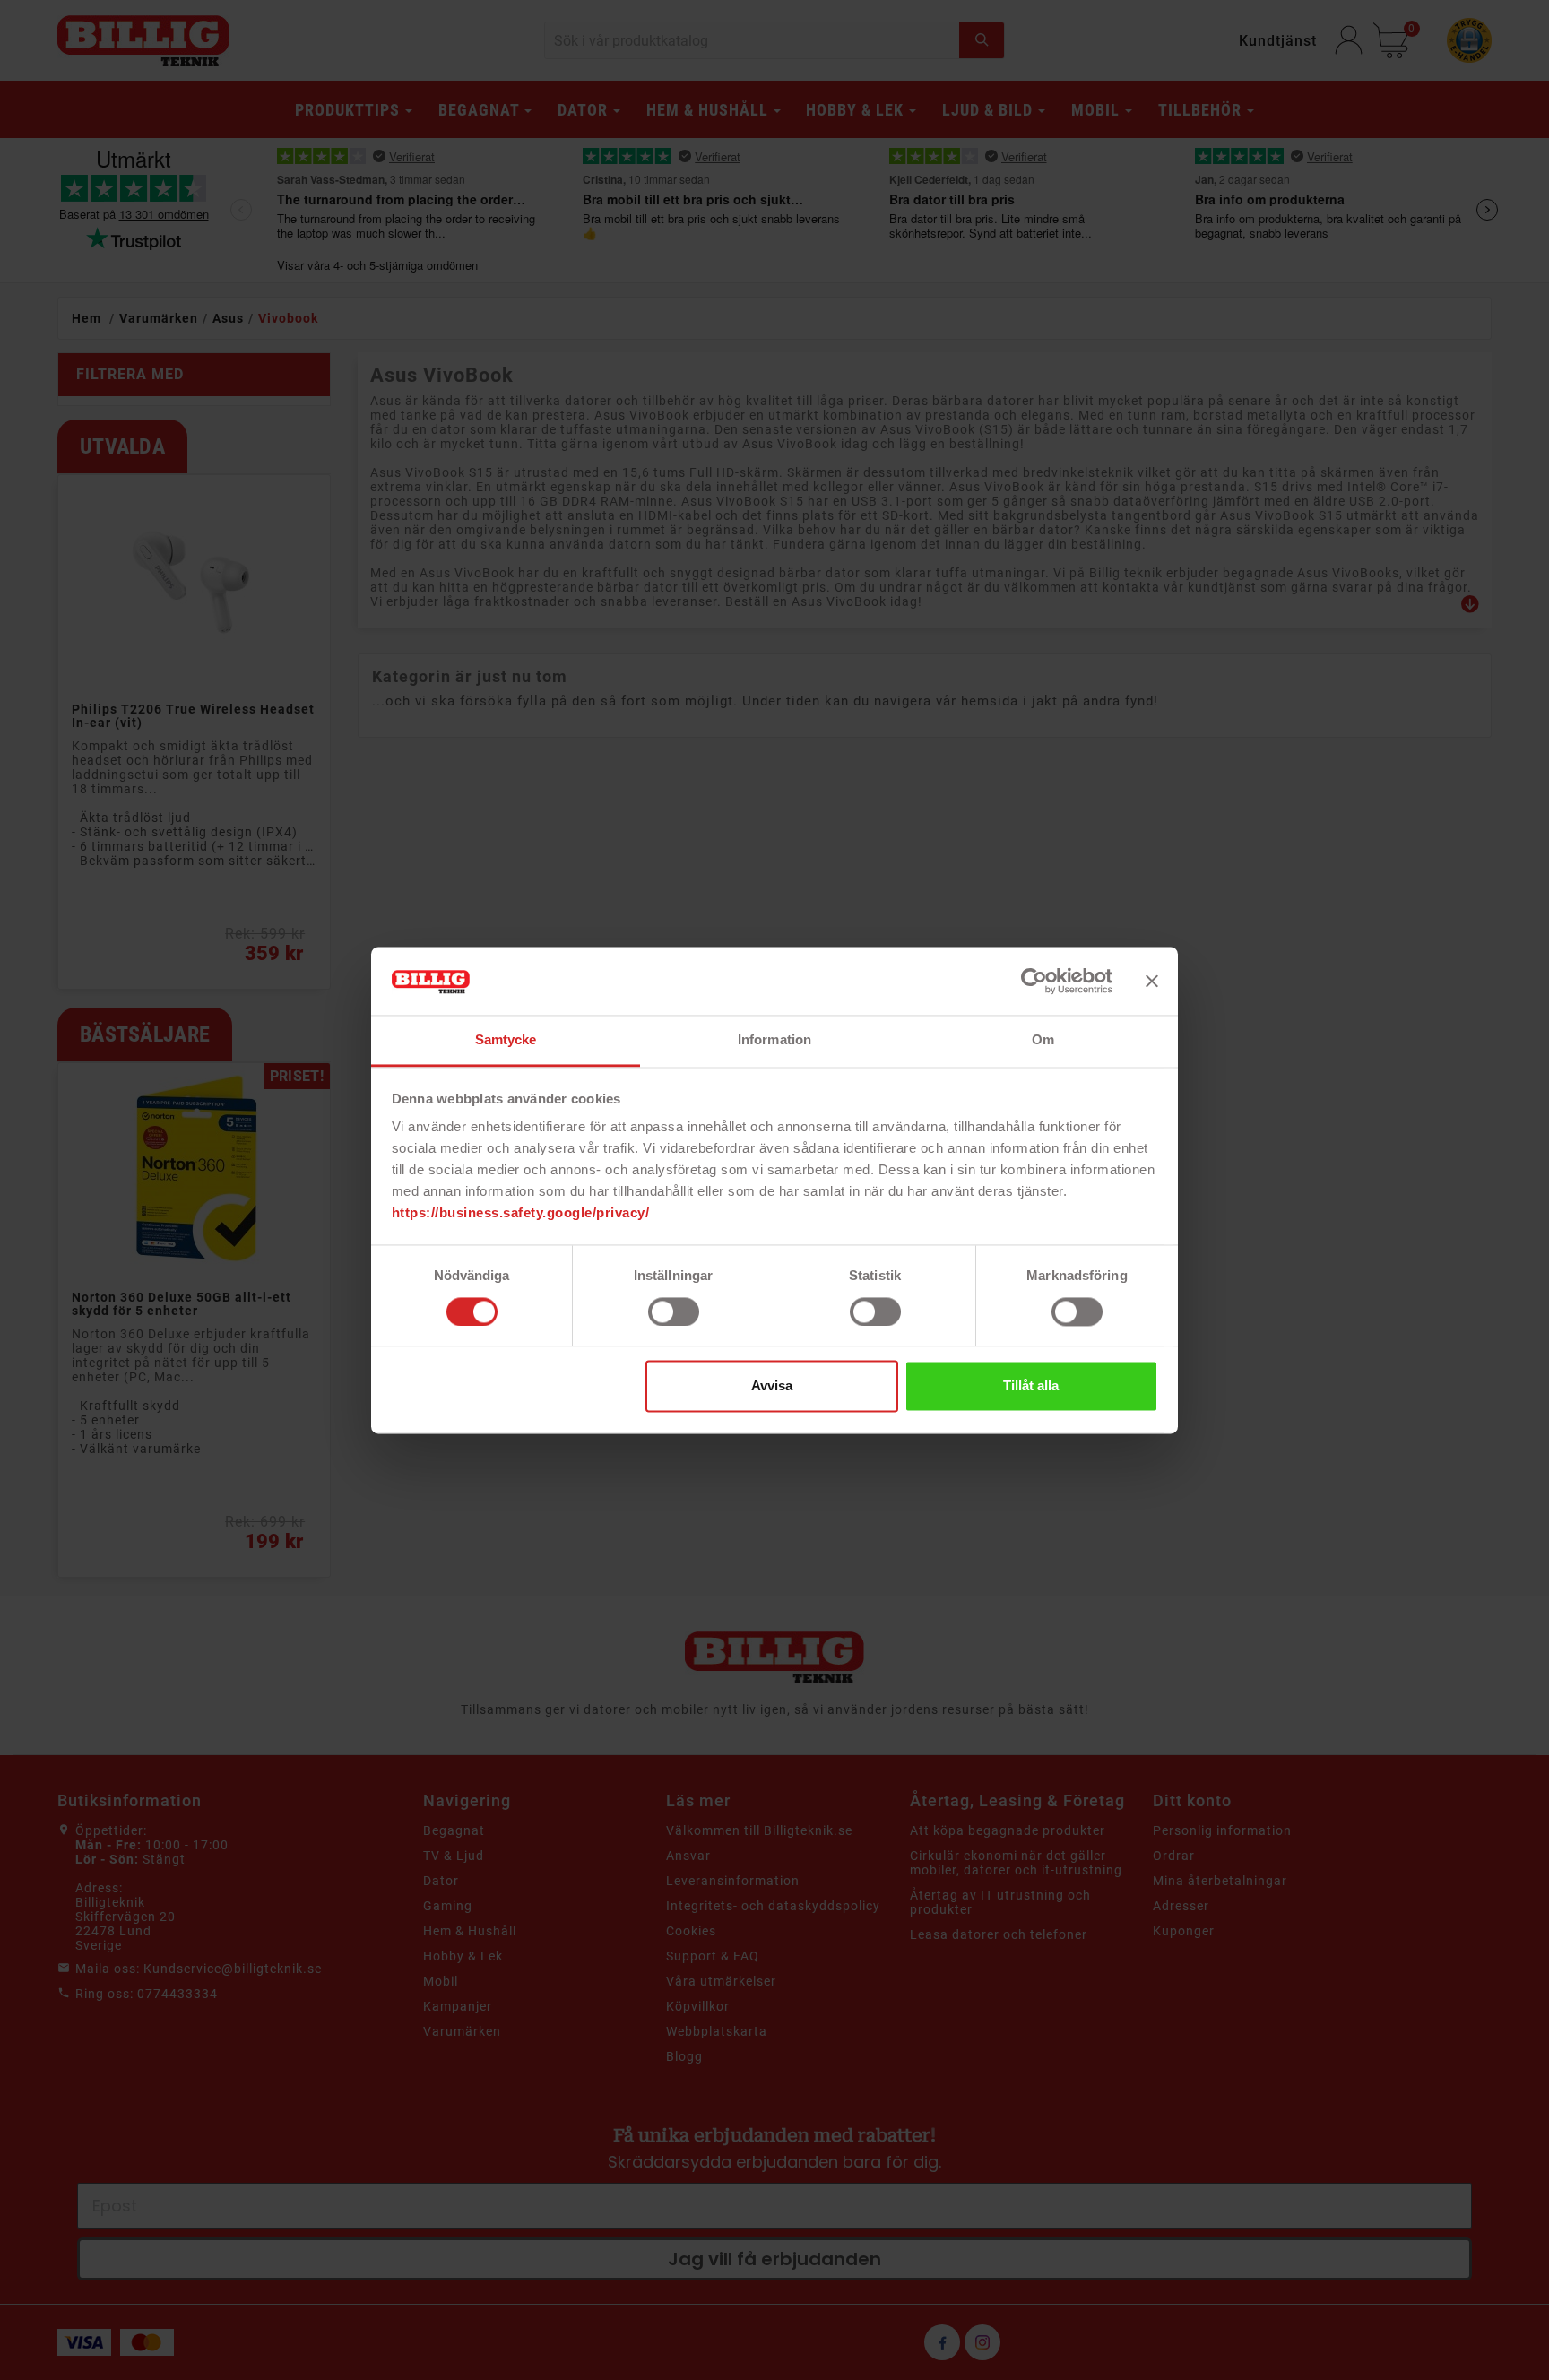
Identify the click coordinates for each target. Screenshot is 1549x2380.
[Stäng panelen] (1152, 981)
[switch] (674, 1311)
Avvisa (772, 1386)
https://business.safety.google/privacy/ (521, 1213)
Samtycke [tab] (506, 1040)
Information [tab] (774, 1040)
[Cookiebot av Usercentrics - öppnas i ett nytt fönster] (1034, 981)
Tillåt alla (1031, 1386)
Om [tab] (1043, 1040)
